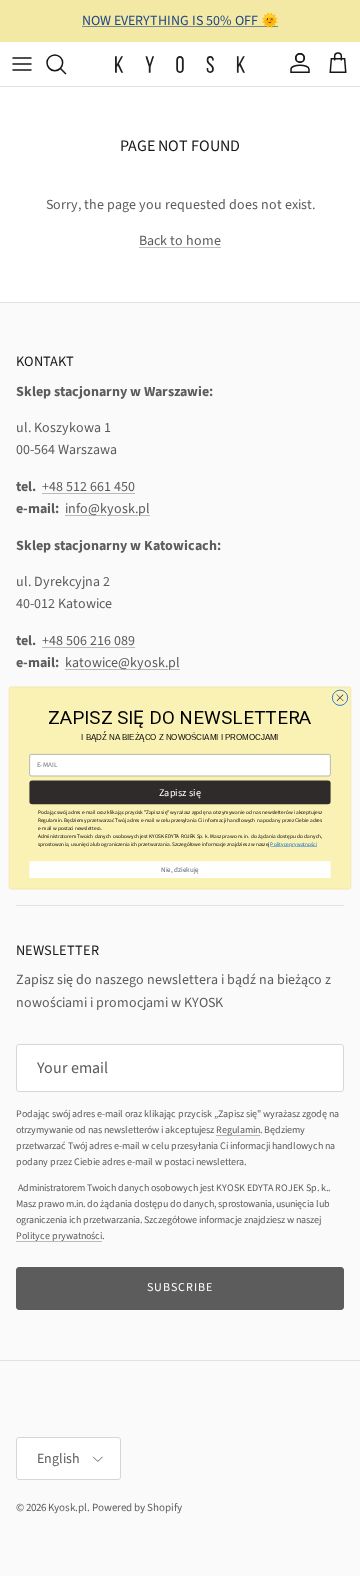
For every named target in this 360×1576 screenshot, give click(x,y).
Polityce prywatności (293, 844)
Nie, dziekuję (180, 870)
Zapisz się (180, 792)
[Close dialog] (339, 697)
